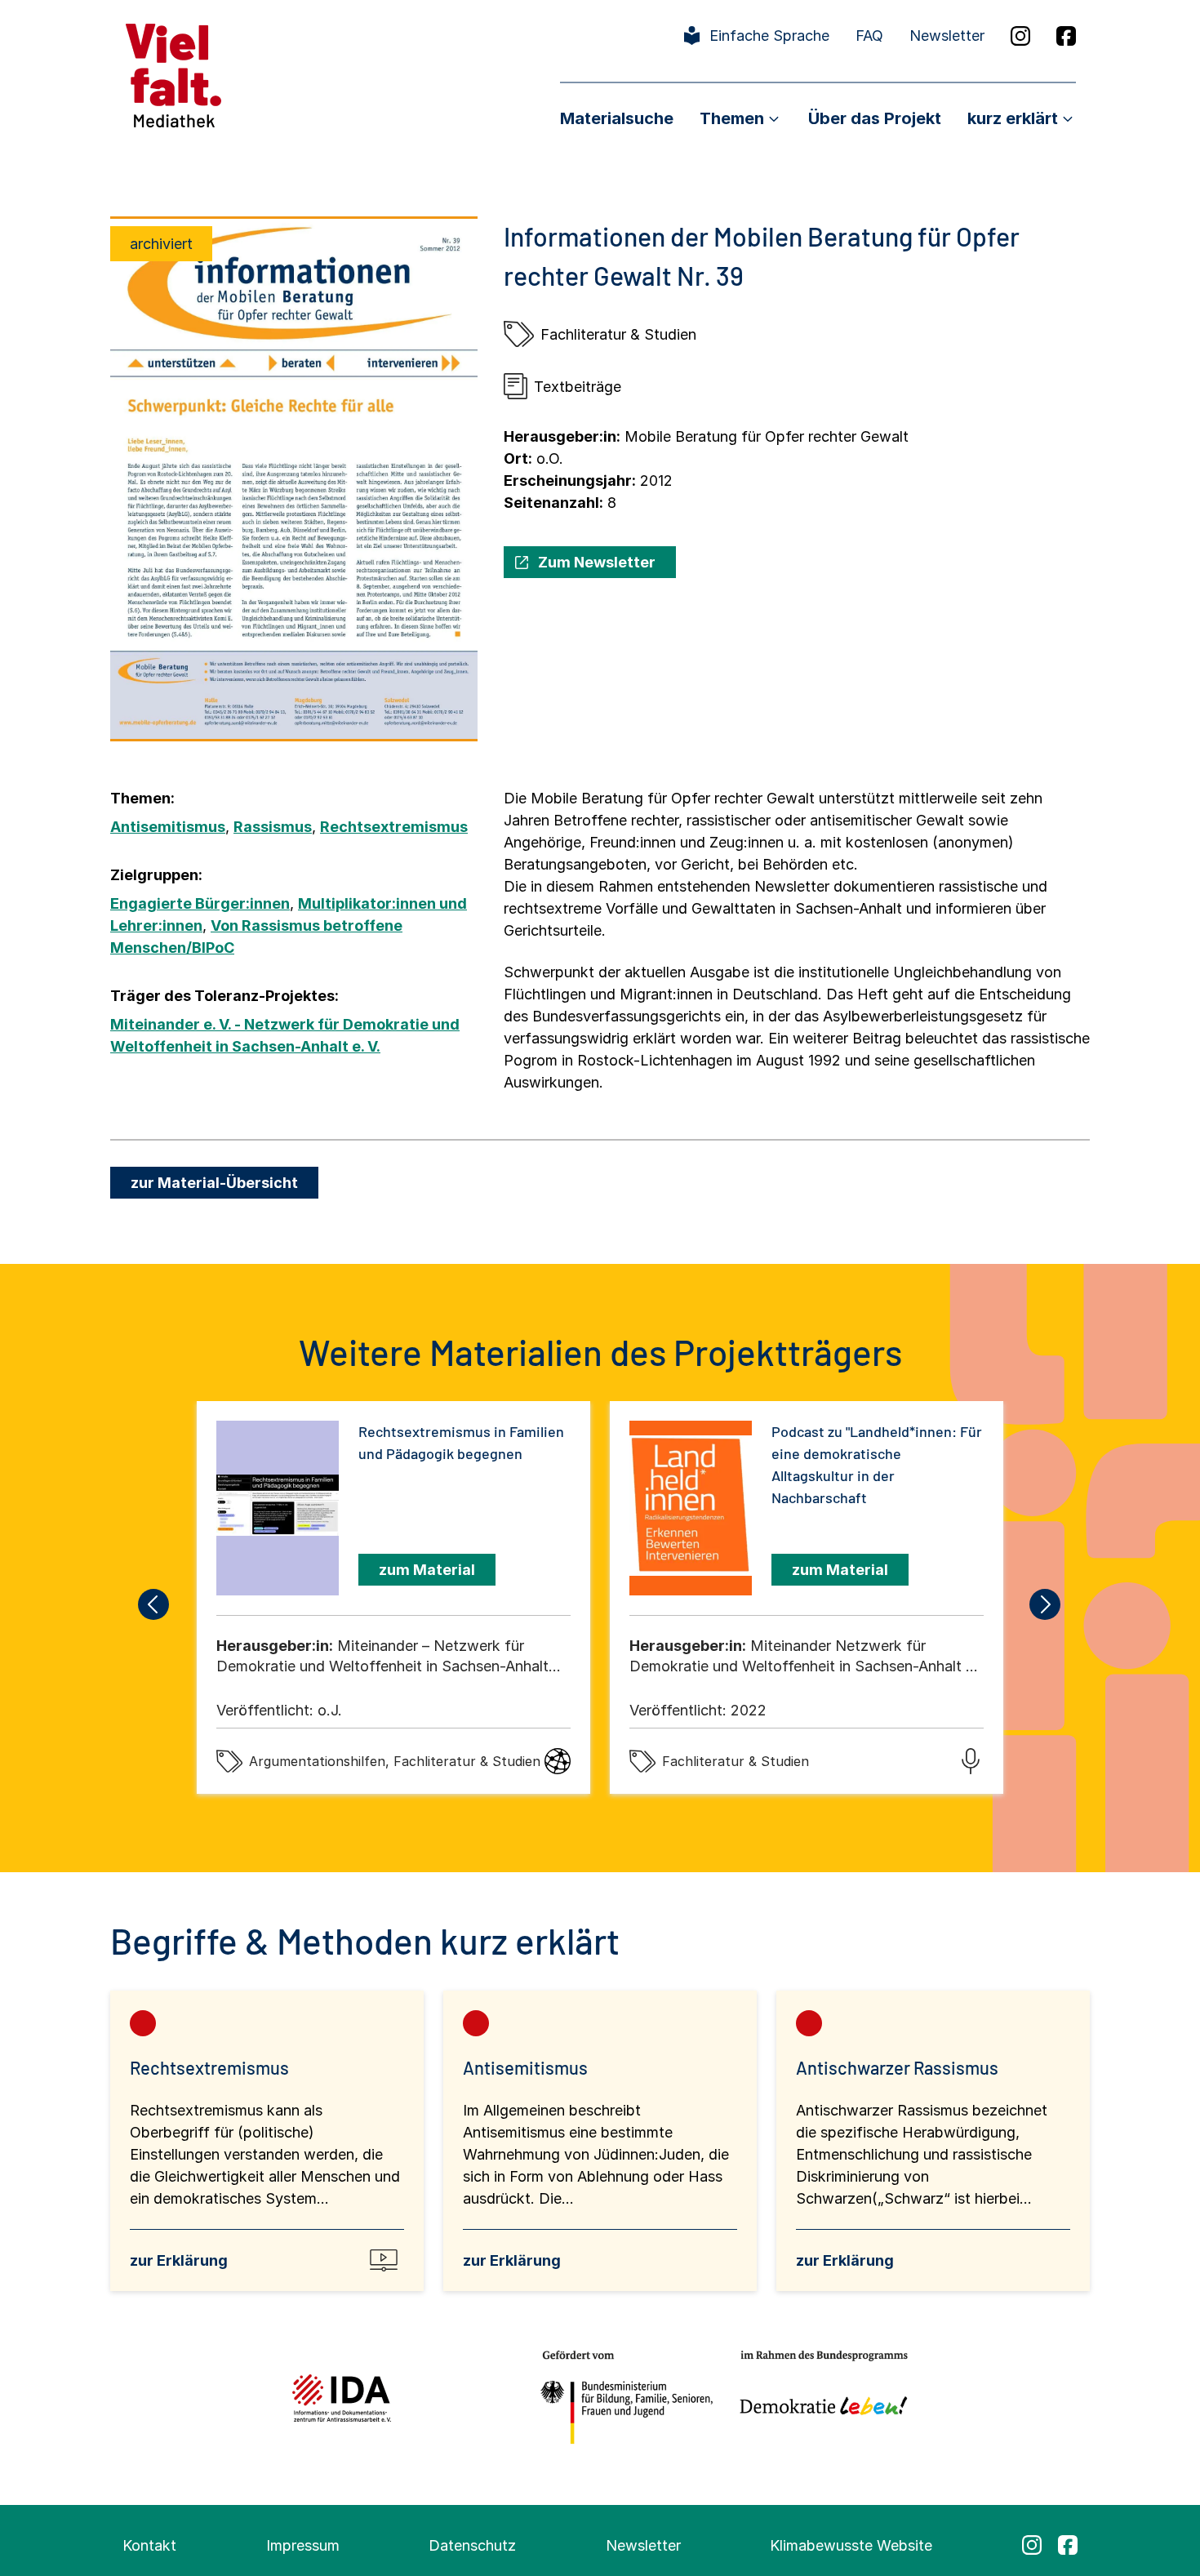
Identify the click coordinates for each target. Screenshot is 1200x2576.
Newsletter (947, 36)
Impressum (303, 2545)
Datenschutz (472, 2545)
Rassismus (273, 827)
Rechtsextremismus (394, 827)
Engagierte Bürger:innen (200, 903)
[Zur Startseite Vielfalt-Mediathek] (173, 74)
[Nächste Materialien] (1046, 1604)
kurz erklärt (1013, 118)
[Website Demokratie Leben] (819, 2398)
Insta (1020, 36)
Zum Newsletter (597, 562)
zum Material (427, 1570)
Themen (732, 118)
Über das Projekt (875, 118)
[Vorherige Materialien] (154, 1604)
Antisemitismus (168, 827)
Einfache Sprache (769, 36)
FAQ (869, 36)
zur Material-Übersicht (214, 1183)
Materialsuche (617, 118)
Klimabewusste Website (851, 2545)
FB (1066, 36)
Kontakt (149, 2545)
